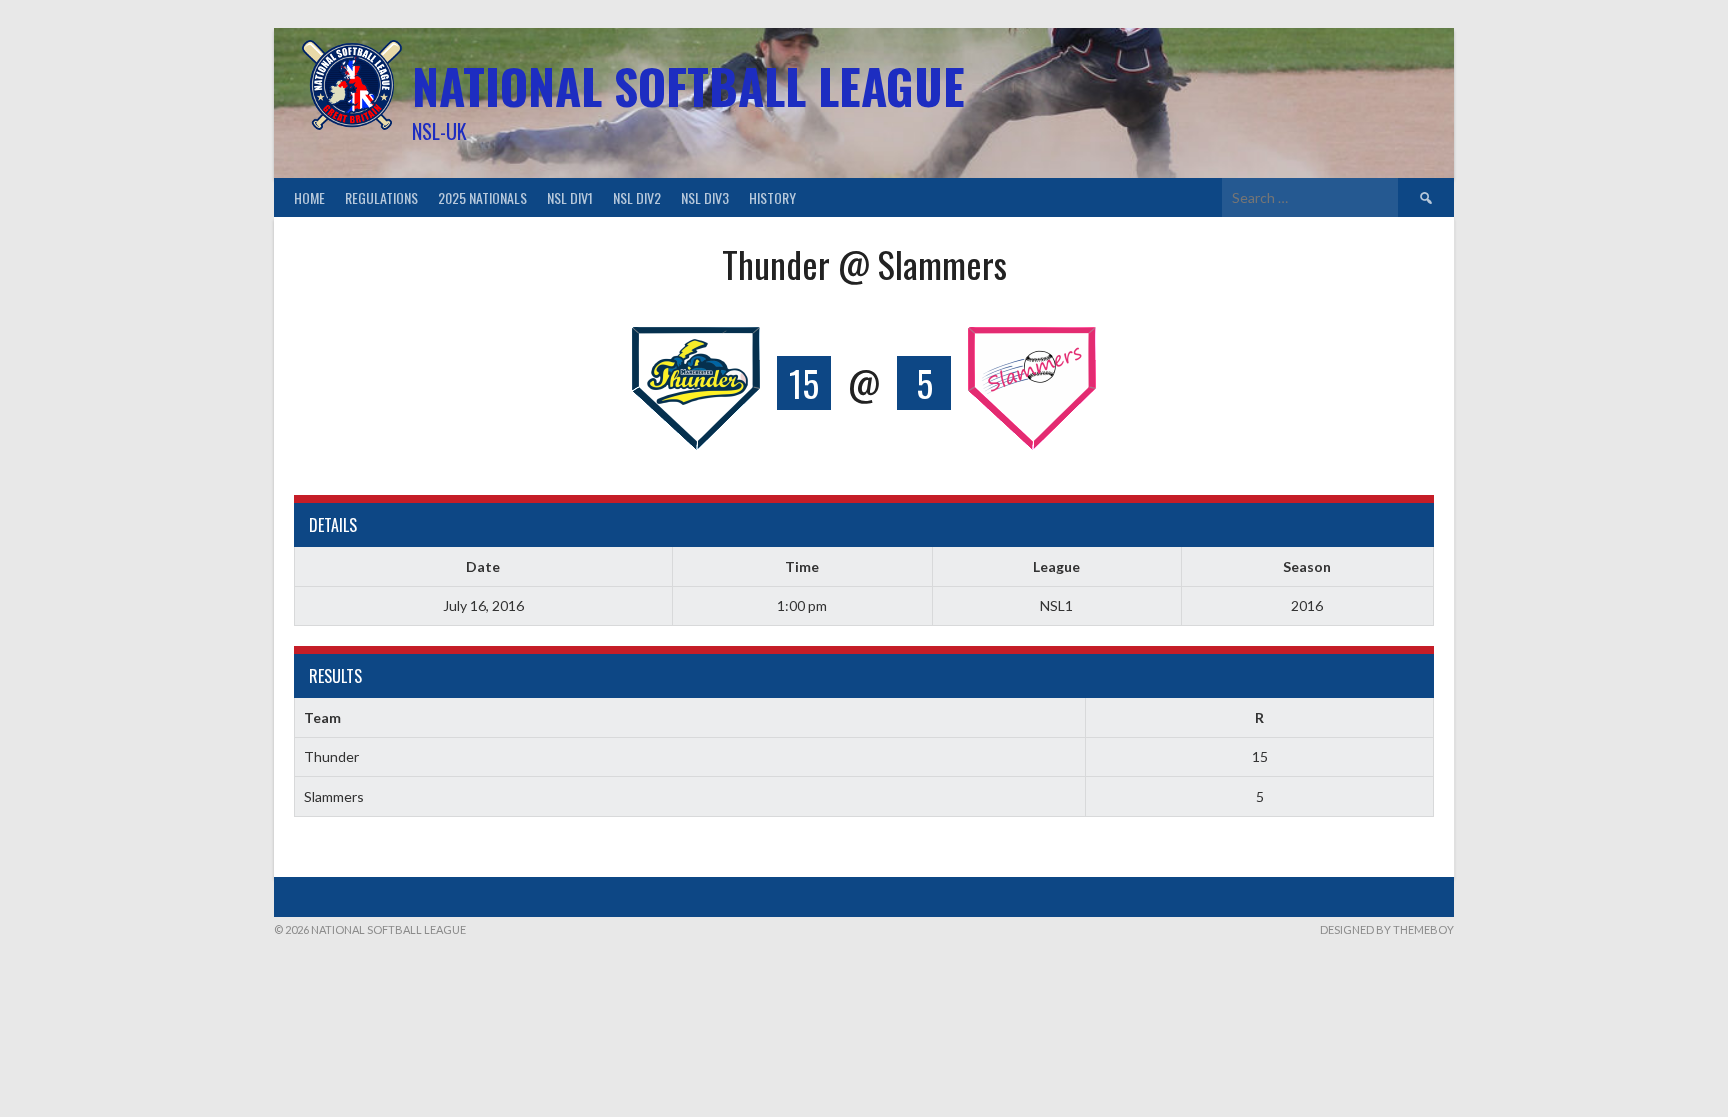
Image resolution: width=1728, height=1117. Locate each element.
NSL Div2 (637, 197)
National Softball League (688, 85)
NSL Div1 (570, 197)
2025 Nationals (482, 197)
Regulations (381, 197)
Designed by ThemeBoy (1387, 929)
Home (309, 197)
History (772, 197)
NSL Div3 (705, 197)
